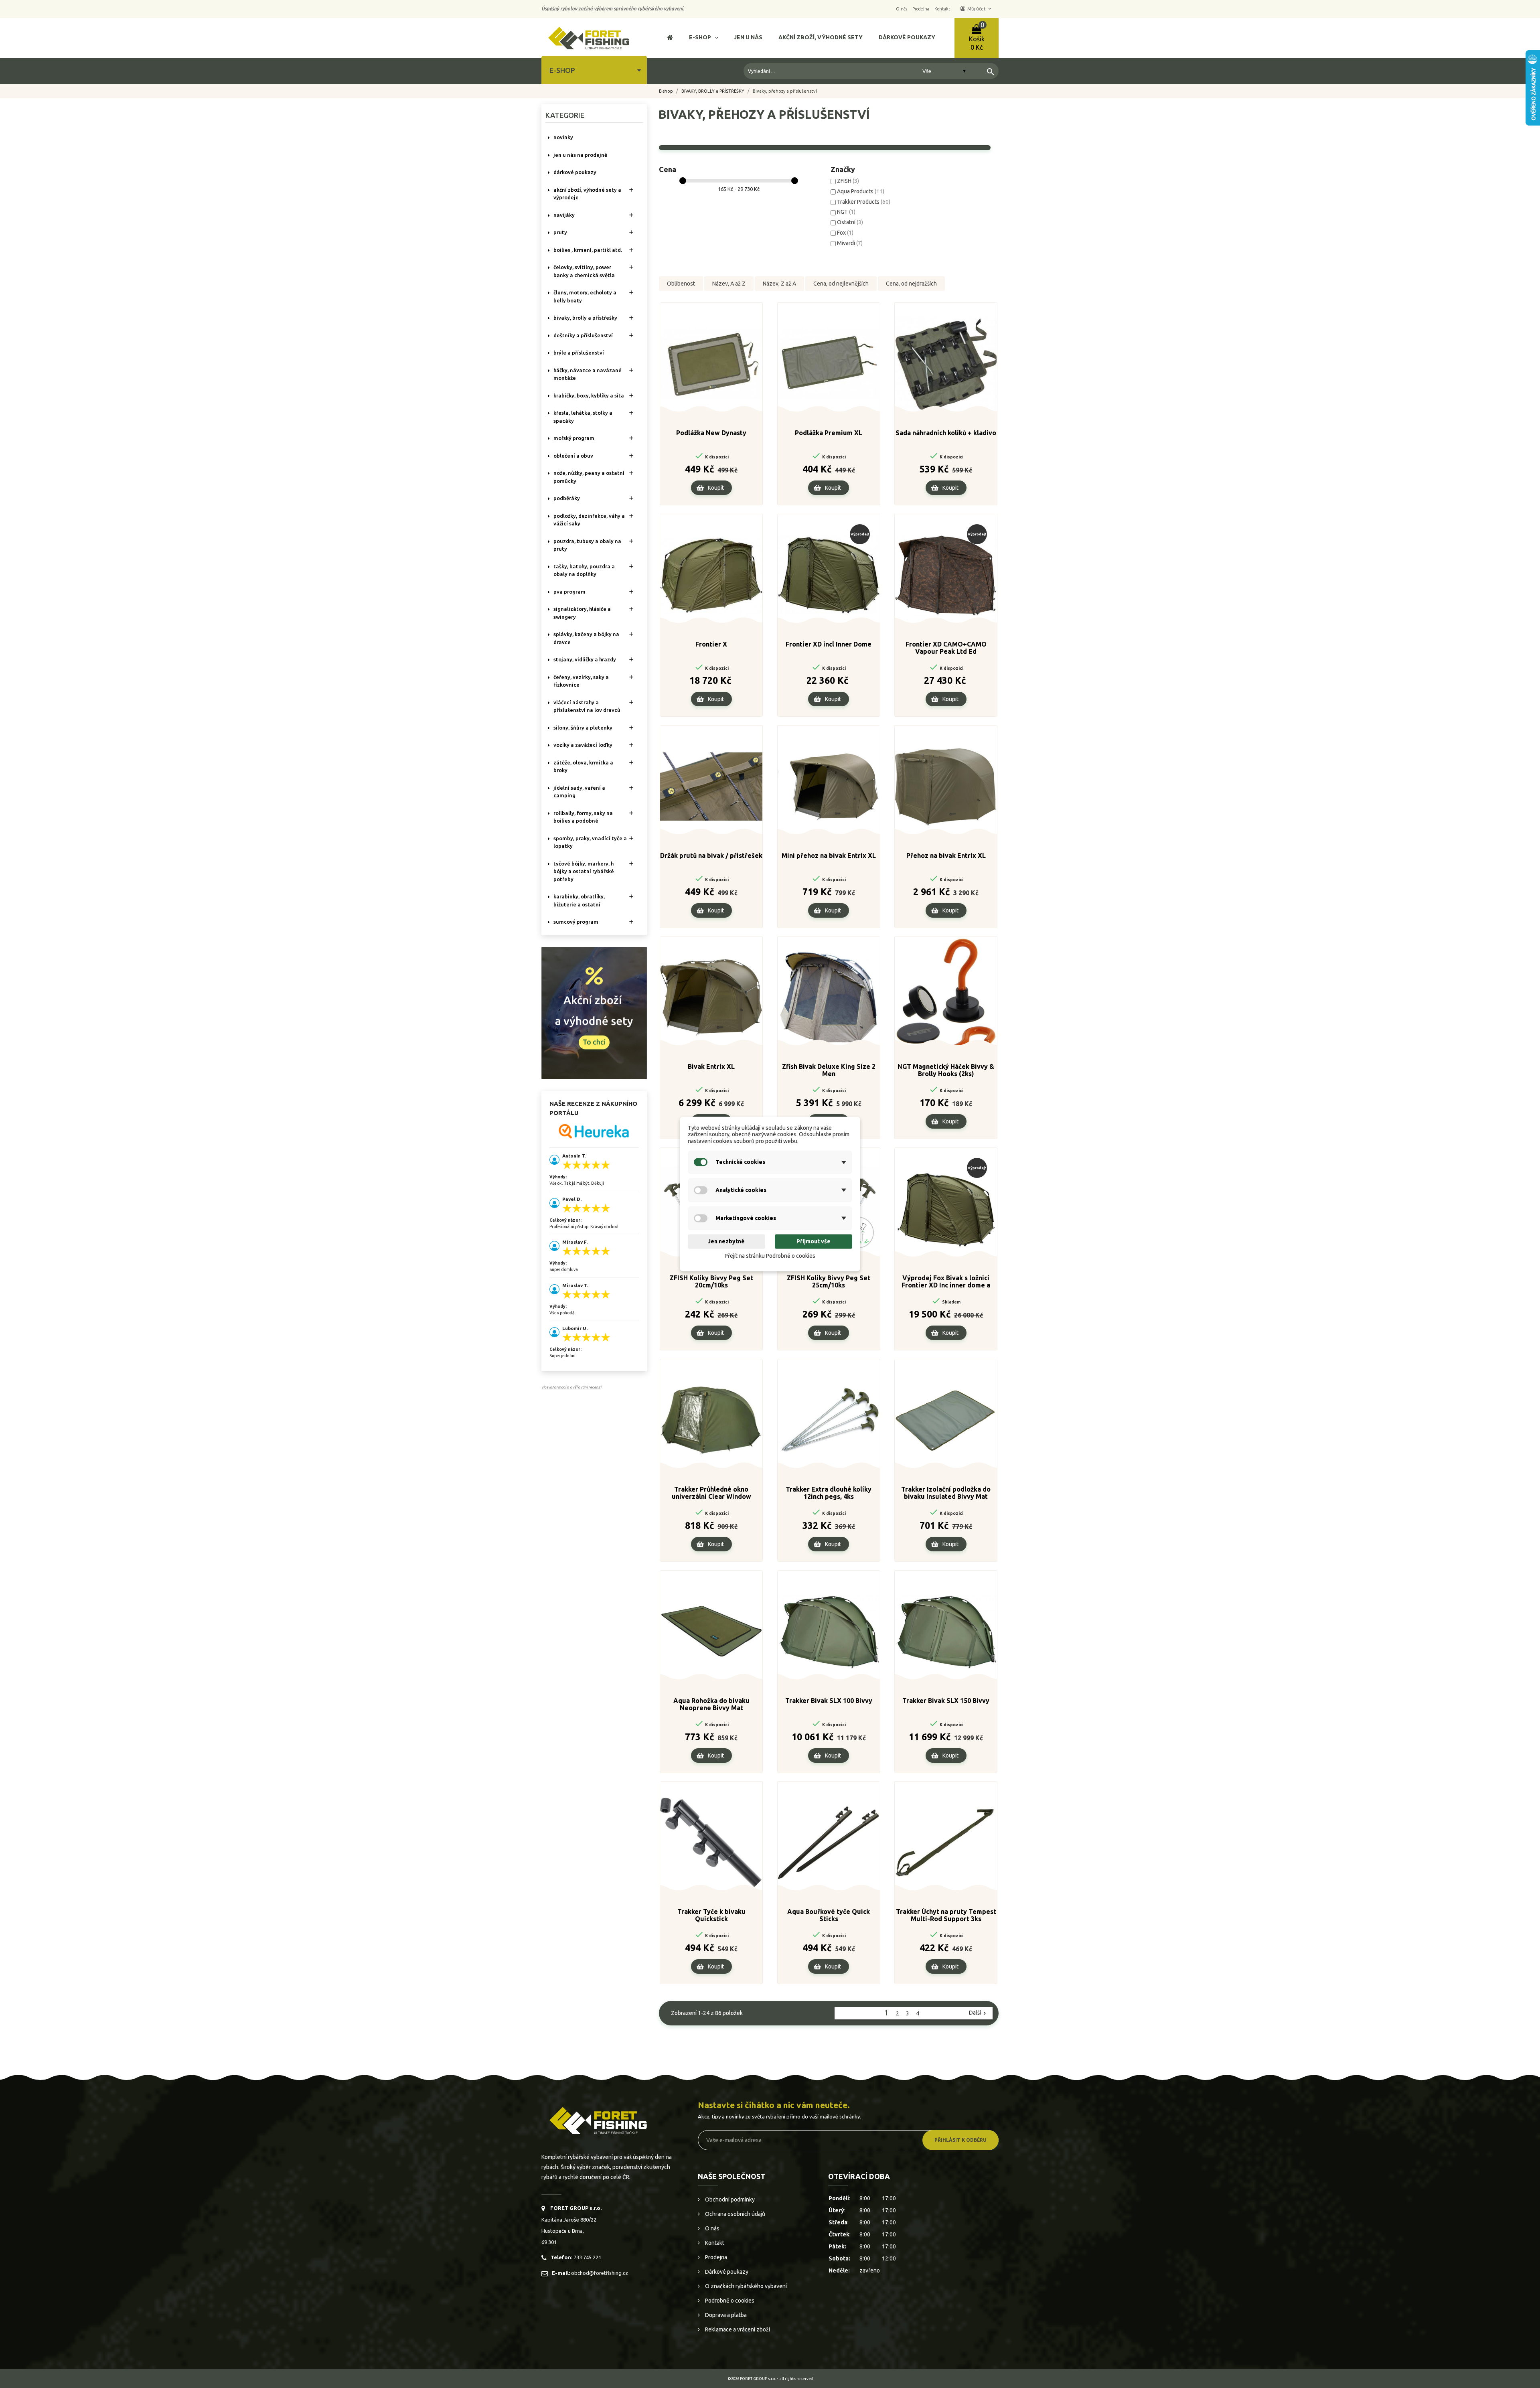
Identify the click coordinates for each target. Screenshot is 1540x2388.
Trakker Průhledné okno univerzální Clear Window (711, 1493)
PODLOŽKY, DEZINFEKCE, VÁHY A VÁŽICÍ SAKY (589, 520)
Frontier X (711, 644)
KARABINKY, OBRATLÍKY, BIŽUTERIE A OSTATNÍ (579, 900)
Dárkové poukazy (726, 2272)
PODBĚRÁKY (567, 498)
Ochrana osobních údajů (735, 2214)
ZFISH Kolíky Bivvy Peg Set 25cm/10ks (829, 1281)
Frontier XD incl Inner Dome (829, 644)
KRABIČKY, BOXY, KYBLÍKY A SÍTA (589, 395)
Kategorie (565, 115)
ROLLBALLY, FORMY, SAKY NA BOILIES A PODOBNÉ (583, 817)
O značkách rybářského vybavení (745, 2286)
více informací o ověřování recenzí (571, 1387)
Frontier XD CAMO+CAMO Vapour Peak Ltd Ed (946, 648)
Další (979, 2013)
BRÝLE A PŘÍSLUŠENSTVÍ (579, 353)
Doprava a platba (725, 2315)
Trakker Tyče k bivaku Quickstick (711, 1915)
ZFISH (848, 181)
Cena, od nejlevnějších (841, 284)
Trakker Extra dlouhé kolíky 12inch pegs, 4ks (829, 1493)
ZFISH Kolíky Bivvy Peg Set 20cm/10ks (711, 1281)
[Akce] (594, 1012)
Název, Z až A (779, 284)
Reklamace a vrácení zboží (737, 2329)
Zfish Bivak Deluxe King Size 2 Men (829, 1070)
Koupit (716, 488)
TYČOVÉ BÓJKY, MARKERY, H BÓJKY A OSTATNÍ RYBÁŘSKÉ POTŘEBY (584, 871)
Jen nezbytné (726, 1241)
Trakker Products (864, 202)
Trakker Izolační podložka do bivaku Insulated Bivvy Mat (946, 1493)
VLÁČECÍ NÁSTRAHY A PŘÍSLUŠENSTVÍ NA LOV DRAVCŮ (587, 706)
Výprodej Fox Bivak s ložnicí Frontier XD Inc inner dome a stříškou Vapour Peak (946, 1282)
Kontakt (714, 2243)
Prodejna (715, 2257)
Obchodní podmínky (729, 2199)
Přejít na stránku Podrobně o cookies (770, 1256)
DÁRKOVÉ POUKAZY (575, 172)
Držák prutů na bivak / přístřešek (711, 855)
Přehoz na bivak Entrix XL (946, 855)
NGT (846, 212)
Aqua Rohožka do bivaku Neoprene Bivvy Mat (711, 1704)
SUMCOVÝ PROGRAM (576, 922)
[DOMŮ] (670, 38)
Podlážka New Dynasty (711, 433)
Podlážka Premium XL (829, 433)
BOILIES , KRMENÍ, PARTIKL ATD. (588, 250)
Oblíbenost (681, 284)
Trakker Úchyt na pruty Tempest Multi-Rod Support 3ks (946, 1915)
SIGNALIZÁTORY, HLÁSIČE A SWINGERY (582, 613)
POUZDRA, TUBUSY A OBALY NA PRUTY (587, 545)
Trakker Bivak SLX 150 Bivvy (946, 1701)
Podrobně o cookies (729, 2301)
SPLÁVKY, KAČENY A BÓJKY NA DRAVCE (586, 638)
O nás (712, 2228)
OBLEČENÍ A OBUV (573, 456)
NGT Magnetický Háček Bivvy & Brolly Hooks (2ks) (946, 1070)
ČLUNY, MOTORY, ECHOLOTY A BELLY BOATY (585, 296)
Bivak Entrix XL (711, 1066)
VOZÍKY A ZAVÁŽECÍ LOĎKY (583, 745)
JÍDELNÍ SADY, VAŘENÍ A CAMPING (579, 792)
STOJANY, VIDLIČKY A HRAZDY (585, 659)
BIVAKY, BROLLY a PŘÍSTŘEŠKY (585, 318)
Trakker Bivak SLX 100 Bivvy (829, 1701)
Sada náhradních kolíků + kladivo (946, 433)
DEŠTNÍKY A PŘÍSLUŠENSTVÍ (583, 335)
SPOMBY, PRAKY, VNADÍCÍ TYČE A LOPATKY (590, 842)
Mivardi (850, 243)
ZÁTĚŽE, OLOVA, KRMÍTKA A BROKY (583, 766)
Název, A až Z (729, 284)
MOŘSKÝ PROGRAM (574, 438)
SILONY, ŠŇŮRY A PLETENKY (583, 728)
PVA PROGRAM (569, 592)
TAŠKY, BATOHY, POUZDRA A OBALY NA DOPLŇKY (584, 570)
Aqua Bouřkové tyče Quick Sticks (829, 1915)
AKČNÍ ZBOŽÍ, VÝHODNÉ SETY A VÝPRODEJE (587, 194)
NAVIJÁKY (564, 215)
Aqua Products (861, 191)
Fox (845, 233)
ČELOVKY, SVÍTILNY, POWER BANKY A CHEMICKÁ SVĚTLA (584, 271)
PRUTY (560, 232)
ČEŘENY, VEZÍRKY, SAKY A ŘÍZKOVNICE (581, 681)
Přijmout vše (814, 1241)
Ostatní (850, 222)
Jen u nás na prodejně (580, 155)
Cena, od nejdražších (911, 284)
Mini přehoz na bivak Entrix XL (829, 855)
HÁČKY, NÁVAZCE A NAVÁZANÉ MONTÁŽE (588, 374)
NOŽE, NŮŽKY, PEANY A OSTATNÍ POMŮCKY (589, 477)
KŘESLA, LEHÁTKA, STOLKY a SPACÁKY (583, 417)
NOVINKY (563, 137)
